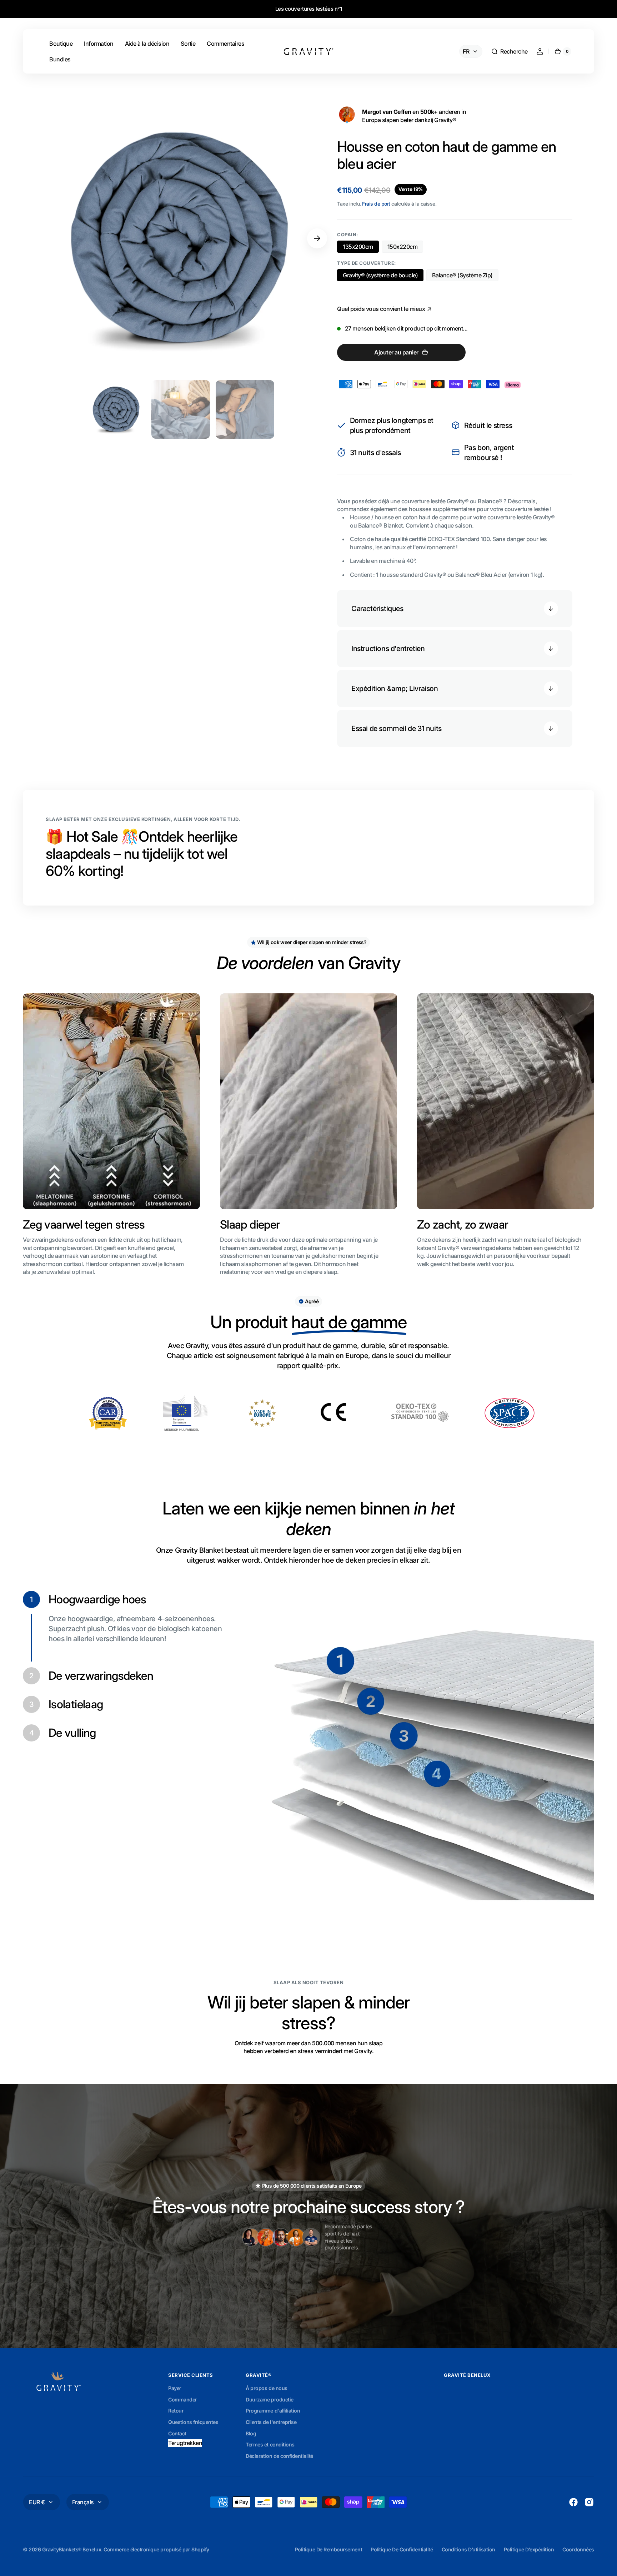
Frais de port (376, 204)
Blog (251, 2433)
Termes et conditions (270, 2444)
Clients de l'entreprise (271, 2422)
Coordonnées (578, 2549)
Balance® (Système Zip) (463, 276)
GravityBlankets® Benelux (72, 2549)
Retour (176, 2411)
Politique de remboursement (328, 2549)
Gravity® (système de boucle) (380, 276)
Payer (175, 2388)
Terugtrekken (185, 2443)
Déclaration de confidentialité (279, 2456)
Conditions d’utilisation (468, 2549)
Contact (177, 2433)
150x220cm (405, 248)
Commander (183, 2399)
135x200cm (361, 248)
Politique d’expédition (529, 2549)
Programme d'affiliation (273, 2411)
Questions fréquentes (193, 2422)
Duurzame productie (269, 2399)
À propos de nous (266, 2388)
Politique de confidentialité (402, 2549)
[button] (509, 51)
